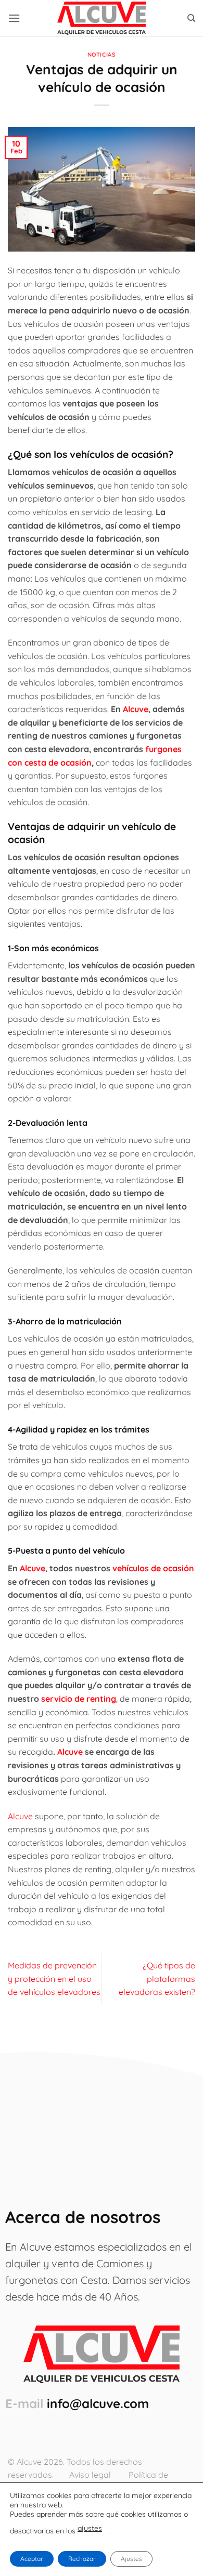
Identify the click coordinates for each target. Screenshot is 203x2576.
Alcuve (20, 1816)
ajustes (90, 2528)
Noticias (102, 55)
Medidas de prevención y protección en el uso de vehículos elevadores (54, 1979)
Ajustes (131, 2559)
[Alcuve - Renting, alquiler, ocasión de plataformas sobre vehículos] (102, 18)
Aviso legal (90, 2475)
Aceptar (32, 2559)
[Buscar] (191, 18)
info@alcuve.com (98, 2403)
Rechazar (82, 2559)
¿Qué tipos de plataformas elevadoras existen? (157, 1979)
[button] (14, 18)
